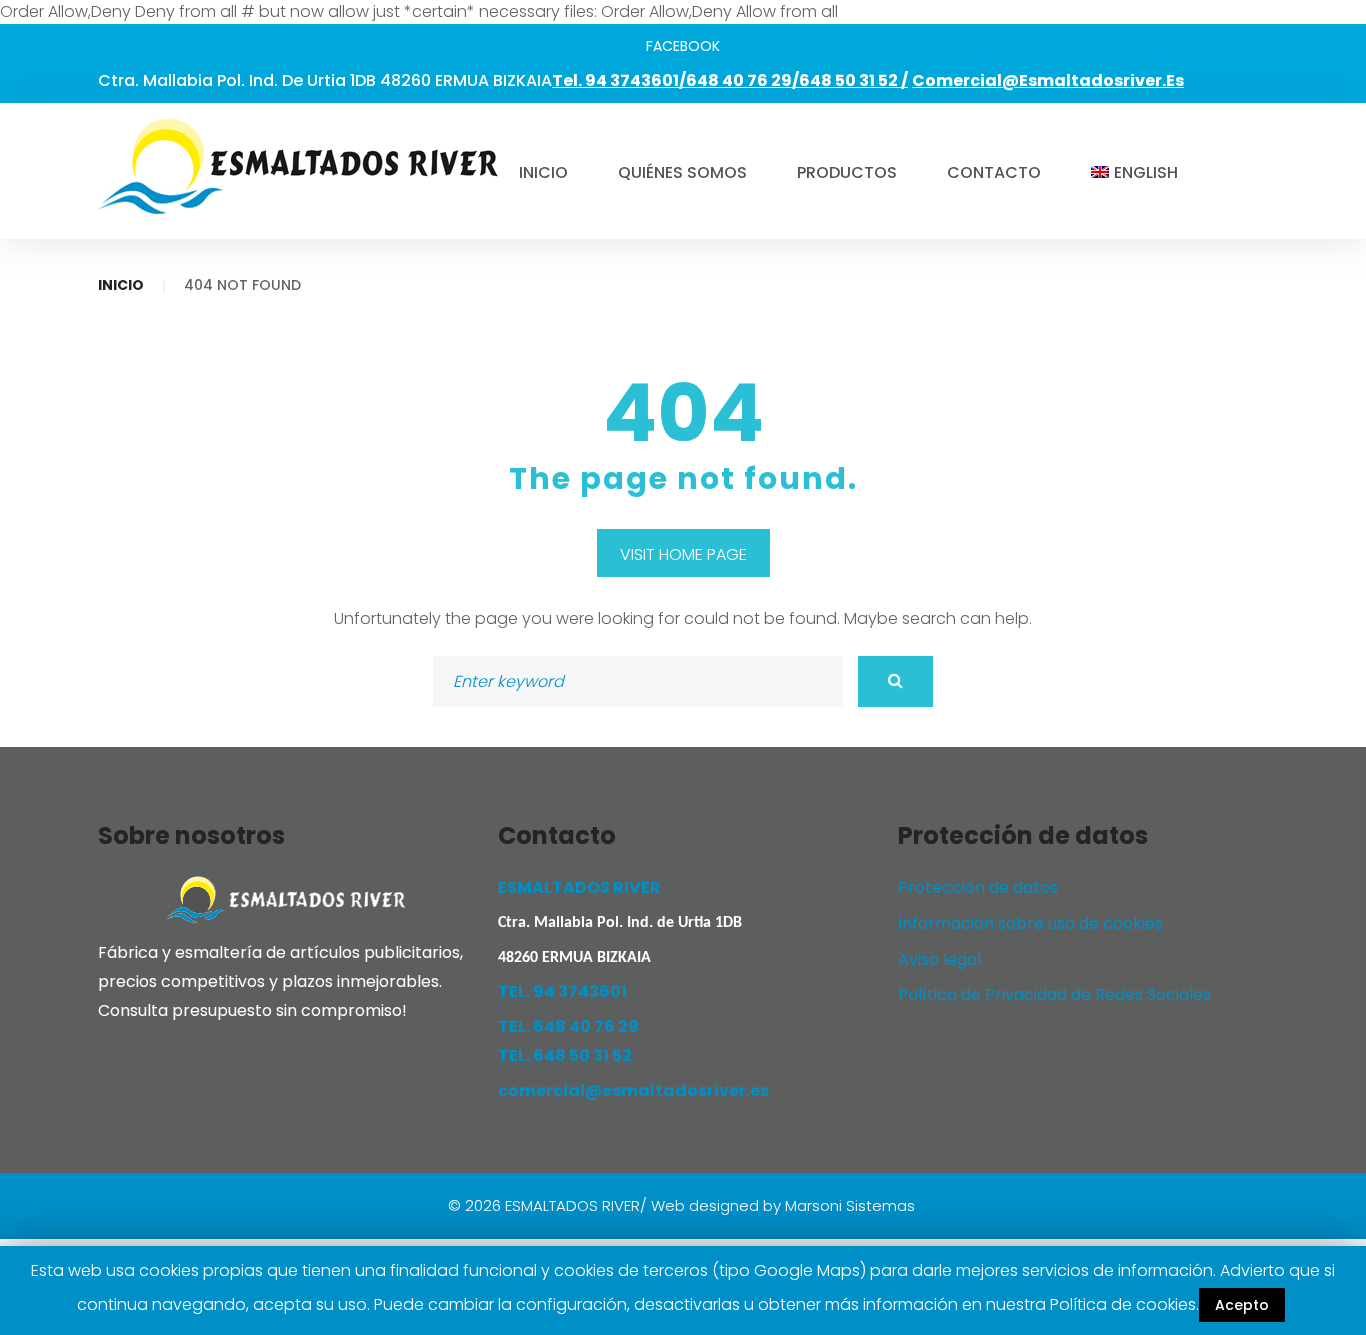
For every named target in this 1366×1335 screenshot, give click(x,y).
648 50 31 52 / (853, 80)
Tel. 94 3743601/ (619, 80)
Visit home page (683, 554)
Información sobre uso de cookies (1030, 923)
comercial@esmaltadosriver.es (1048, 80)
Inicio (543, 172)
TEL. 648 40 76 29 (568, 1026)
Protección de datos (978, 887)
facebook (683, 46)
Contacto (994, 172)
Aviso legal (939, 959)
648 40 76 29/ (742, 80)
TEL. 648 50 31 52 (565, 1055)
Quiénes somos (682, 172)
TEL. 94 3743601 (562, 991)
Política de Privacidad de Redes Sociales (1054, 994)
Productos (847, 172)
